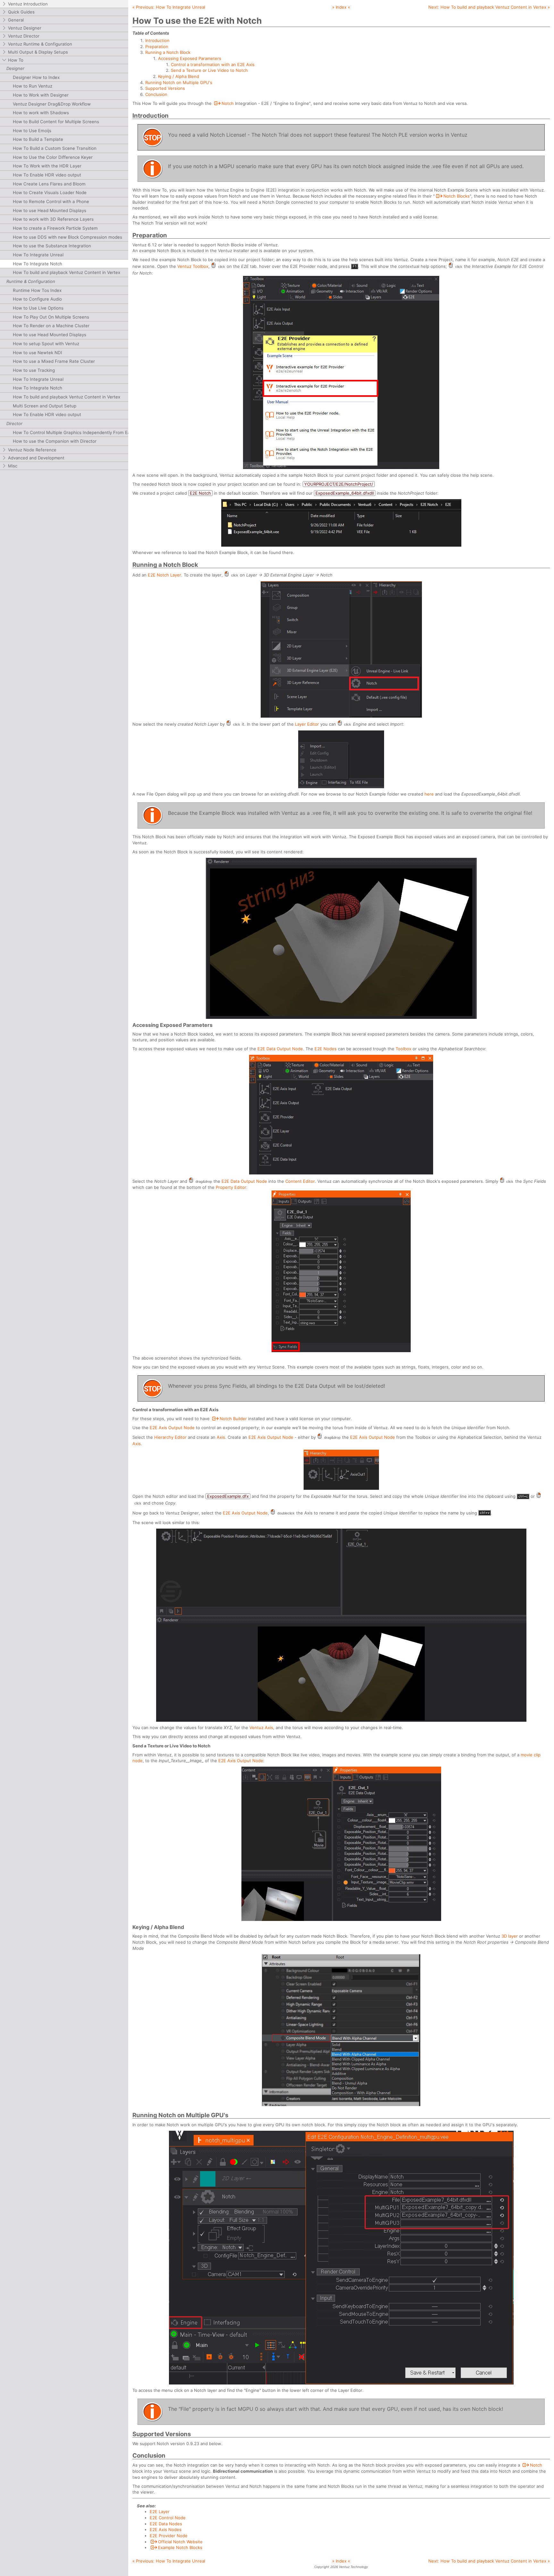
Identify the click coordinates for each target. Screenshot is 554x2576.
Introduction (157, 40)
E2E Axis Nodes (166, 2529)
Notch (228, 103)
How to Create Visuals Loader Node (50, 192)
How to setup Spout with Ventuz (46, 344)
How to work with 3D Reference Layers (53, 219)
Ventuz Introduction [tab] (28, 4)
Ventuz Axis (261, 1727)
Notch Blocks (457, 196)
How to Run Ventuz (33, 86)
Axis (221, 1437)
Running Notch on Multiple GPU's (179, 82)
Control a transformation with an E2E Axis (213, 64)
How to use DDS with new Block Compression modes (67, 237)
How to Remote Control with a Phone (51, 201)
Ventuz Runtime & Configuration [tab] (40, 44)
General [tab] (16, 20)
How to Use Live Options (38, 308)
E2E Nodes (326, 1049)
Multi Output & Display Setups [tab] (38, 52)
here (429, 794)
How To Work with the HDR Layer (47, 166)
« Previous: (169, 7)
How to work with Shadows (41, 113)
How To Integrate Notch (38, 264)
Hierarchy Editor (170, 1437)
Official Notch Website (180, 2542)
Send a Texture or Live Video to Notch (209, 70)
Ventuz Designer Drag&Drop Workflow (52, 104)
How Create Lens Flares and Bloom (49, 184)
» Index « (341, 7)
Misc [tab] (13, 466)
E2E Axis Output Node (172, 1428)
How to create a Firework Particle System (55, 228)
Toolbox (403, 1049)
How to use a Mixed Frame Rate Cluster (54, 361)
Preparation (157, 47)
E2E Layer (160, 2512)
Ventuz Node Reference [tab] (32, 450)
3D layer (510, 1936)
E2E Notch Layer (164, 575)
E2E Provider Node (169, 2536)
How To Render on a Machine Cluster (51, 326)
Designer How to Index (36, 77)
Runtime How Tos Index (37, 290)
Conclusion (156, 94)
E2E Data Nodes (166, 2524)
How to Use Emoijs (32, 131)
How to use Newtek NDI (38, 353)
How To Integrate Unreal (38, 255)
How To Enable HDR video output (47, 175)
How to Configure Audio (37, 299)
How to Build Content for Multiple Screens (56, 122)
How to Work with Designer (41, 95)
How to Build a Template (38, 139)
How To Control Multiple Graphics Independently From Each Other (80, 432)
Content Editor (300, 1181)
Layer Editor (307, 724)
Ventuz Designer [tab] (25, 28)
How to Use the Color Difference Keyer (53, 157)
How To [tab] (16, 60)
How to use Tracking (34, 370)
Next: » (489, 7)
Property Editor (231, 1187)
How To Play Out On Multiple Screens (51, 317)
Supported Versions (165, 88)
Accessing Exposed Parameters (190, 58)
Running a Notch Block (168, 52)
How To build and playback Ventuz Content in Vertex (67, 272)
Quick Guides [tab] (21, 12)
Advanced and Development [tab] (36, 458)
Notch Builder (233, 1419)
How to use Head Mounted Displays (50, 210)
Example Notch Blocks (180, 2547)
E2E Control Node (168, 2518)
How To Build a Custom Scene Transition (55, 148)
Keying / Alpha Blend (179, 76)
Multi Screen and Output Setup (45, 406)
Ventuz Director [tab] (24, 36)
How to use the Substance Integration (52, 246)
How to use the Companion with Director (55, 441)
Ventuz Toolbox (193, 266)
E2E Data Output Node (280, 1049)
